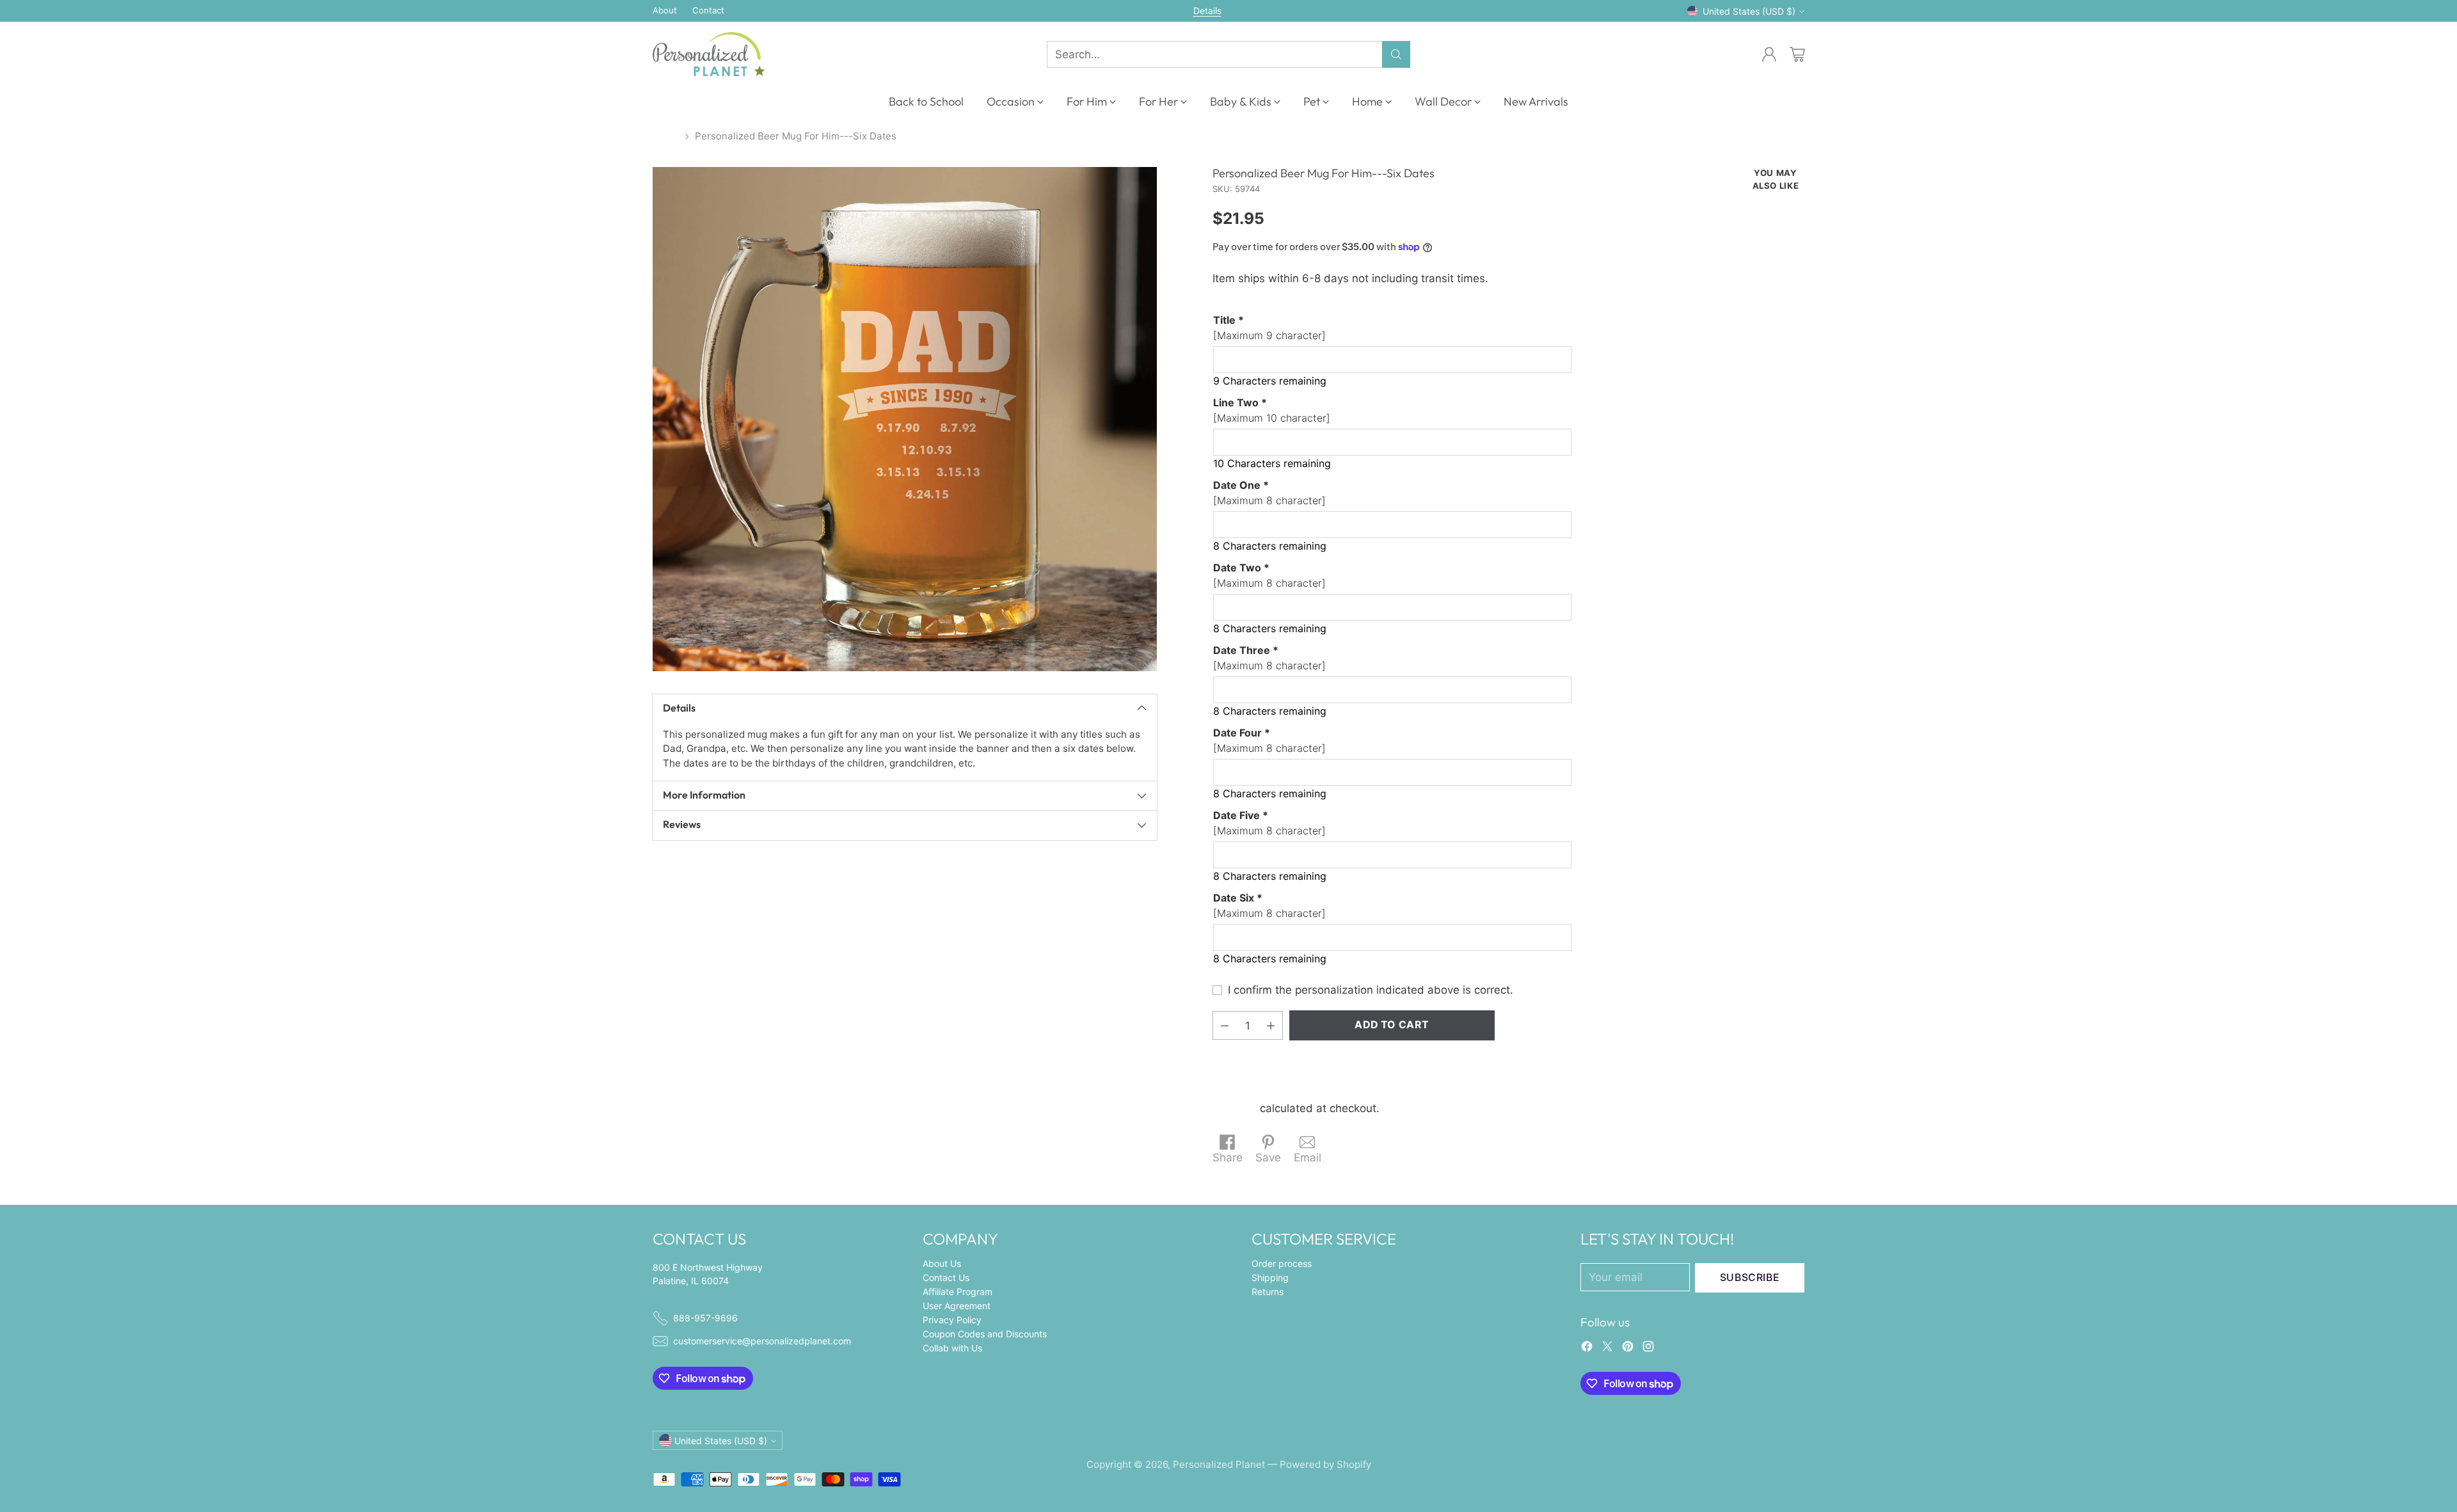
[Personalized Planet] (709, 54)
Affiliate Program (958, 1292)
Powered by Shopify (1325, 1464)
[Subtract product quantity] (1225, 1025)
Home (666, 136)
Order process (1282, 1263)
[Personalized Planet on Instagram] (1648, 1349)
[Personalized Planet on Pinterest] (1628, 1349)
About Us (942, 1263)
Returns (1268, 1292)
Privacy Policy (952, 1320)
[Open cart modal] (1797, 54)
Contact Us (946, 1277)
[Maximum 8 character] (1269, 493)
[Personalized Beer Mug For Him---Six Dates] (905, 419)
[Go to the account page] (1769, 54)
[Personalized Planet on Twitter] (1607, 1349)
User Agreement (957, 1306)
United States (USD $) (1749, 11)
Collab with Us (952, 1348)
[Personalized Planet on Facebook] (1587, 1349)
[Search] (1396, 54)
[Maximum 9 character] (1269, 328)
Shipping (1235, 1108)
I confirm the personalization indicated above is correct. (1371, 990)
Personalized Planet (1219, 1464)
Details (1207, 11)
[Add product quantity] (1271, 1025)
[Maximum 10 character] (1272, 410)
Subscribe (1750, 1277)
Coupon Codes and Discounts (985, 1334)
